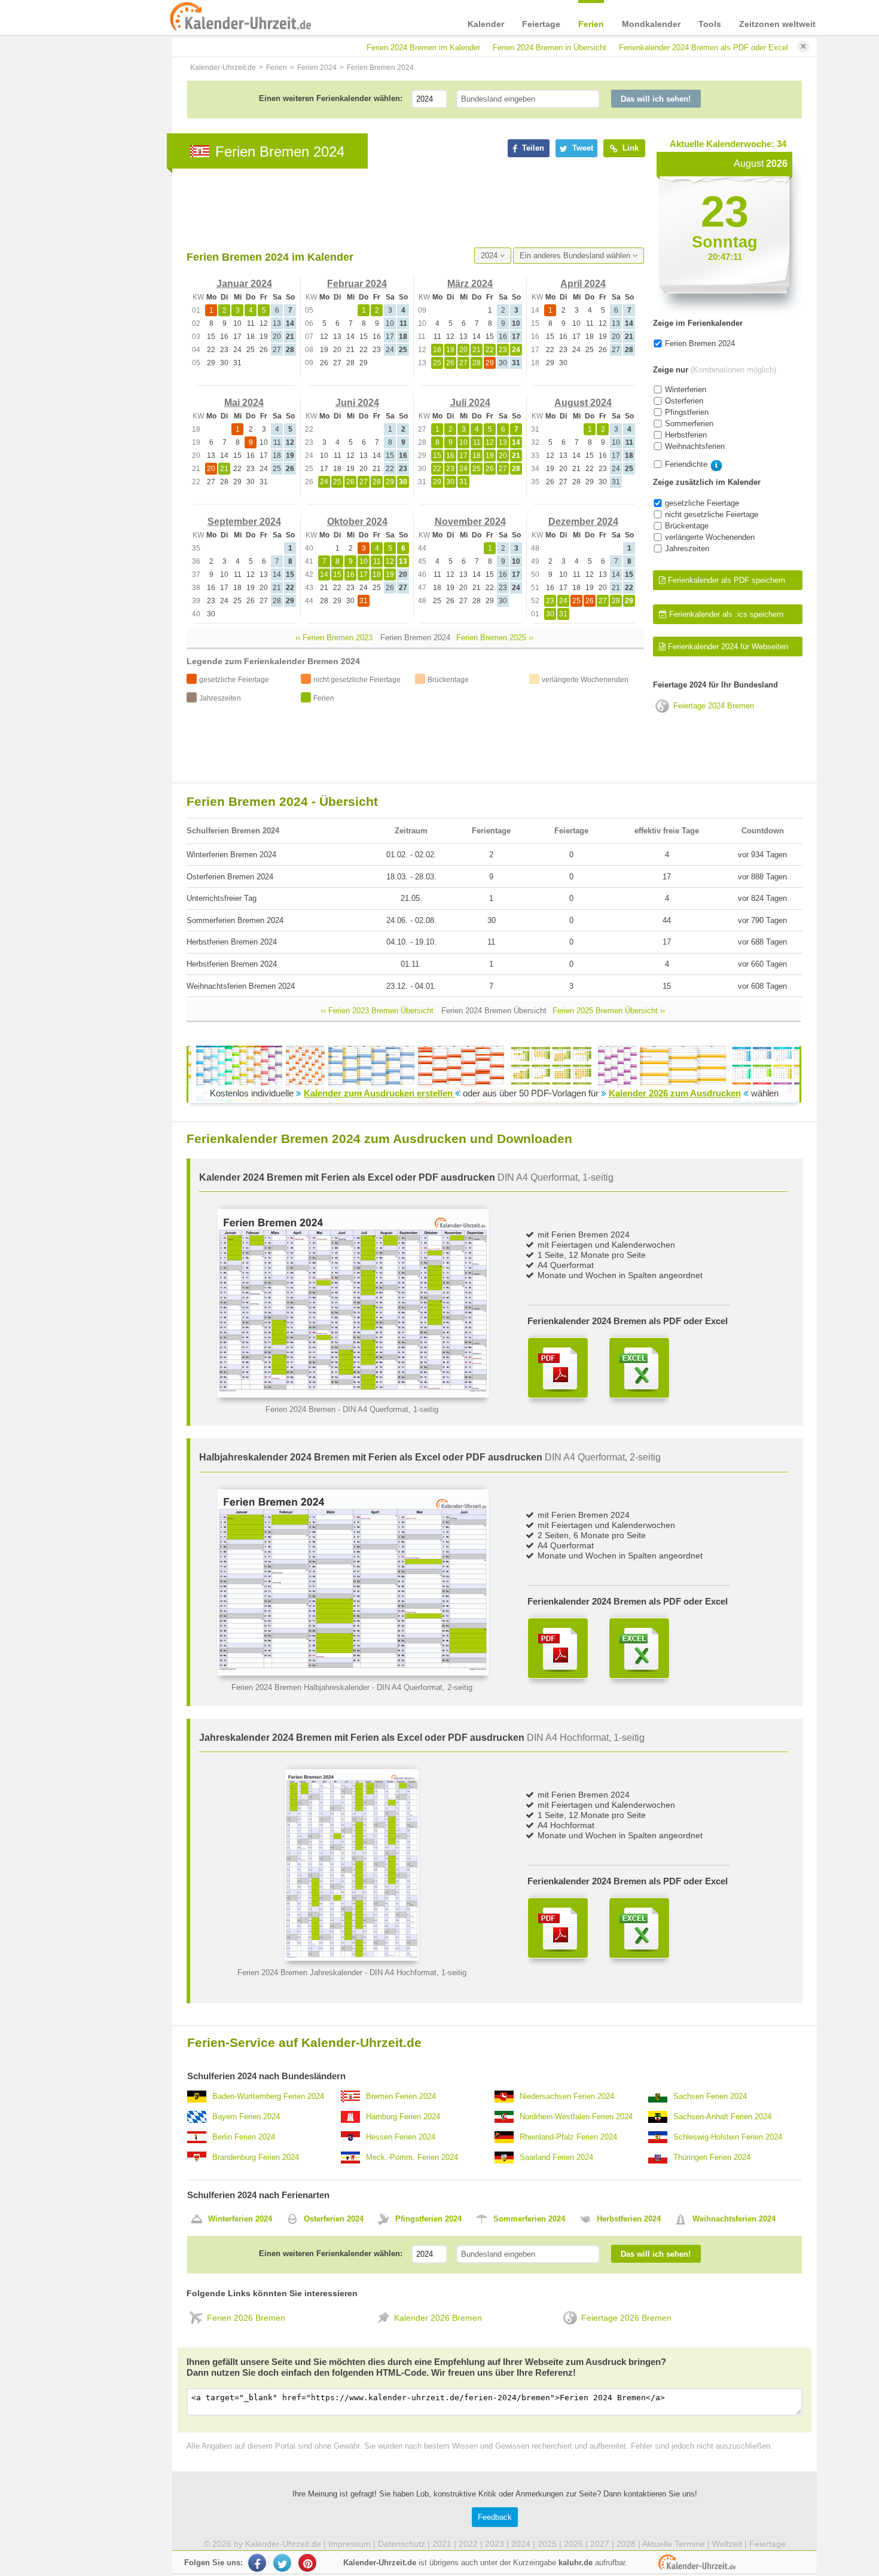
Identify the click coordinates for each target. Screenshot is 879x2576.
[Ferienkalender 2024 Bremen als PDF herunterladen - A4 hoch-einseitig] (558, 1928)
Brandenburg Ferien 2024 (256, 2157)
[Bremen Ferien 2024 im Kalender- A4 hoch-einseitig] (352, 1958)
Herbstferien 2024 (629, 2219)
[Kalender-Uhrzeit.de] (184, 17)
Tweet (582, 148)
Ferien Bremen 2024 (700, 343)
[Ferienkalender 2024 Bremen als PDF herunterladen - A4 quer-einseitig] (558, 1368)
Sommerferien (689, 424)
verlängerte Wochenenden (710, 537)
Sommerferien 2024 (529, 2219)
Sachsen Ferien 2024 (710, 2096)
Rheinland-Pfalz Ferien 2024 (568, 2137)
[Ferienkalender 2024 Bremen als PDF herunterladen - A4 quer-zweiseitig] (558, 1648)
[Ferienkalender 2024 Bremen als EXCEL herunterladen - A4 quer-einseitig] (639, 1368)
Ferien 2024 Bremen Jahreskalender (300, 1973)
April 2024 (583, 284)
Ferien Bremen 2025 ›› (495, 638)
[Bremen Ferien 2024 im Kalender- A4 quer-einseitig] (353, 1395)
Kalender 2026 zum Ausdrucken (675, 1093)
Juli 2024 (470, 403)
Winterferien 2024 (240, 2219)
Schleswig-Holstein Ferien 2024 (728, 2137)
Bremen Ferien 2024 (401, 2096)
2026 (573, 2544)
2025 (547, 2544)
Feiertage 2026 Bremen (626, 2318)
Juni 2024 (357, 403)
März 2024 (470, 284)
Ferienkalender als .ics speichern (725, 614)
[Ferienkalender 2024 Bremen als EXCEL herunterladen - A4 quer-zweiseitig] (639, 1648)
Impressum (350, 2544)
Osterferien (684, 401)
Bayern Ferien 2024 (246, 2117)
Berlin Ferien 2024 (244, 2137)
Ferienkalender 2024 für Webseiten (727, 647)
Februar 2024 (357, 284)
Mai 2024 (244, 403)
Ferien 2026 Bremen (246, 2318)
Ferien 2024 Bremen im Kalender (423, 48)
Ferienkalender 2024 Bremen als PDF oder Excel (703, 48)
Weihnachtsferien (695, 446)
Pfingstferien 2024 (428, 2219)
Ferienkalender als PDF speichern (725, 580)
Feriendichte (686, 464)
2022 (468, 2544)
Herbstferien (686, 435)
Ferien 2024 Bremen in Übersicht (550, 48)
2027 (600, 2544)
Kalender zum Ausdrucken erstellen (379, 1093)
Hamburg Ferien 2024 (403, 2117)
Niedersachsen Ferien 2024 (567, 2096)
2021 (442, 2544)
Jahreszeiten (687, 548)
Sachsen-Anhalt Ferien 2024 (722, 2117)
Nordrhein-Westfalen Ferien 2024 (576, 2117)
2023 (495, 2544)
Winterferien (686, 389)
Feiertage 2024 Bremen (714, 706)
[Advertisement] (404, 208)
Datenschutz (402, 2544)
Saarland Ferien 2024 (556, 2157)
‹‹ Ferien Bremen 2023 (334, 638)
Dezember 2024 (583, 522)
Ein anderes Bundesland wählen (576, 256)
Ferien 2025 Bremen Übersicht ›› (609, 1011)
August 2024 (583, 403)
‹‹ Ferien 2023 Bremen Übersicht (377, 1011)
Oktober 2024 (357, 522)
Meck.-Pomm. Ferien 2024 (412, 2157)
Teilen (532, 148)
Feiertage (541, 24)
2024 (490, 256)
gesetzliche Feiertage (702, 503)
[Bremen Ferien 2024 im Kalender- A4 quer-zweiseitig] (353, 1673)
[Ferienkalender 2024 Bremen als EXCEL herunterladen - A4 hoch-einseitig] (639, 1928)
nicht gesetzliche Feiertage (712, 514)
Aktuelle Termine (674, 2544)
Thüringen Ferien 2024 (712, 2157)
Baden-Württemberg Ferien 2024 (268, 2096)
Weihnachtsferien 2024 (734, 2219)
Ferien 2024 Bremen (300, 1409)
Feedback (495, 2517)
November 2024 (470, 522)
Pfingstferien (687, 412)
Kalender (486, 24)
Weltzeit (727, 2544)
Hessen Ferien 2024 (401, 2137)
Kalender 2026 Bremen (438, 2318)
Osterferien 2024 (334, 2219)
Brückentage (687, 526)
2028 (626, 2544)
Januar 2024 (244, 284)
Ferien (591, 24)
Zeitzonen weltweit (777, 24)
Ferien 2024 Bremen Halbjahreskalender (300, 1687)
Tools (710, 24)
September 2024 (244, 522)
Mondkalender (651, 24)
